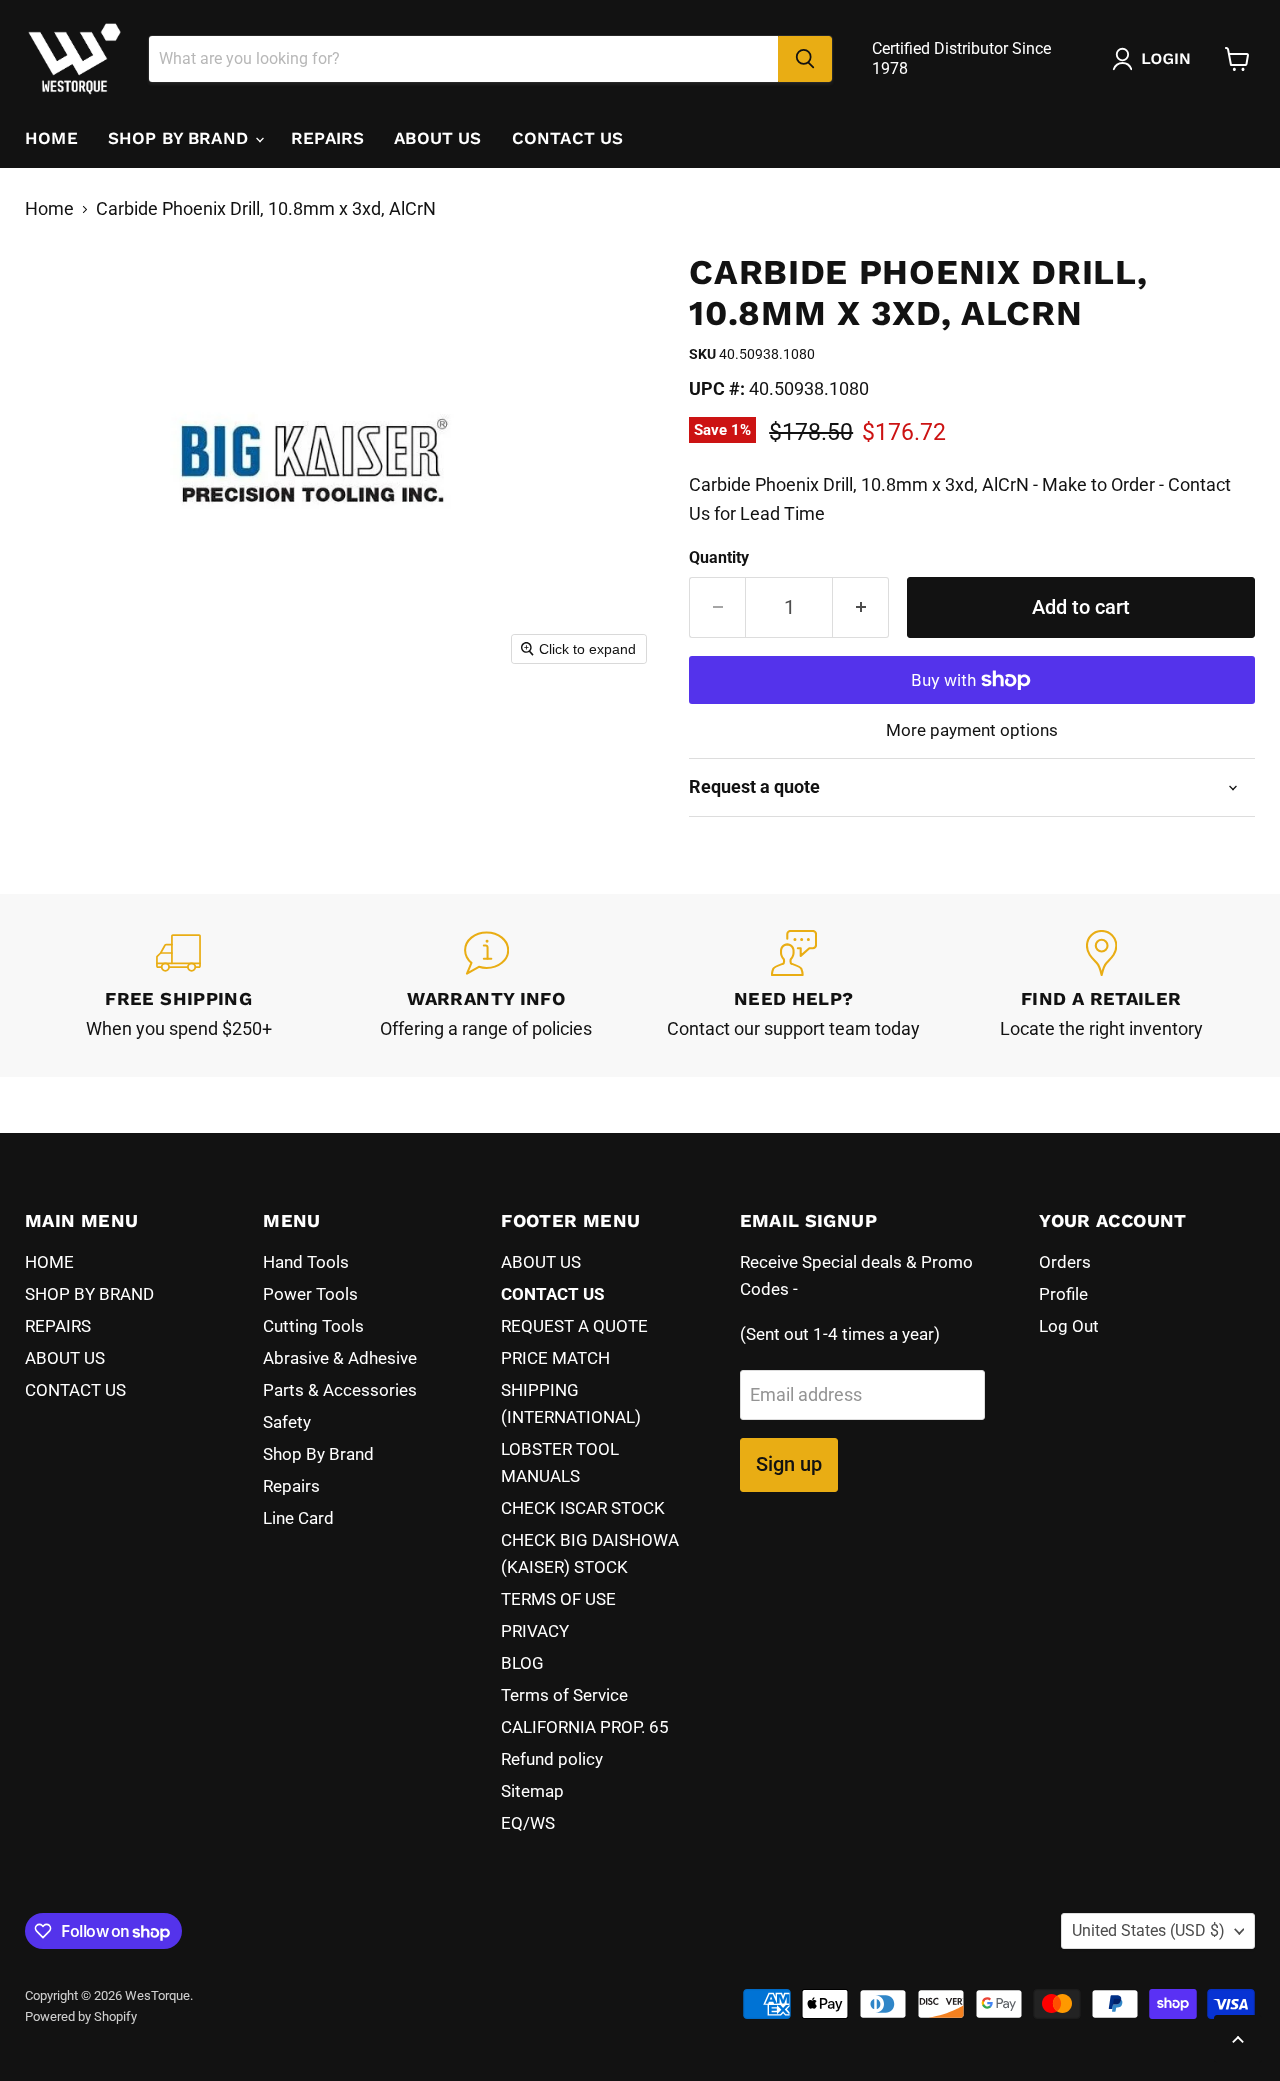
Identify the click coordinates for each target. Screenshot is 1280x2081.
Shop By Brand (318, 1454)
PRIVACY (535, 1631)
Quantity (719, 558)
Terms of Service (564, 1695)
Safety (287, 1422)
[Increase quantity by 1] (861, 607)
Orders (1065, 1262)
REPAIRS (327, 138)
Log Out (1069, 1326)
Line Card (298, 1518)
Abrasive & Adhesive (340, 1358)
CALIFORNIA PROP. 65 (585, 1727)
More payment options (972, 730)
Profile (1063, 1294)
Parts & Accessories (340, 1390)
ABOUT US (437, 138)
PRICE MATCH (555, 1358)
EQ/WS (528, 1823)
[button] (1156, 59)
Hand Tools (306, 1262)
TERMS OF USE (558, 1599)
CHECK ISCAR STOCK (583, 1508)
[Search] (805, 59)
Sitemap (532, 1791)
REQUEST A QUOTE (574, 1326)
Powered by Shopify (81, 2016)
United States (1148, 1930)
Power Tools (310, 1294)
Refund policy (552, 1759)
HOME (51, 138)
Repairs (291, 1486)
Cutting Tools (313, 1326)
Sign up (789, 1464)
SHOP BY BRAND (180, 138)
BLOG (522, 1663)
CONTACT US (568, 138)
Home (49, 209)
